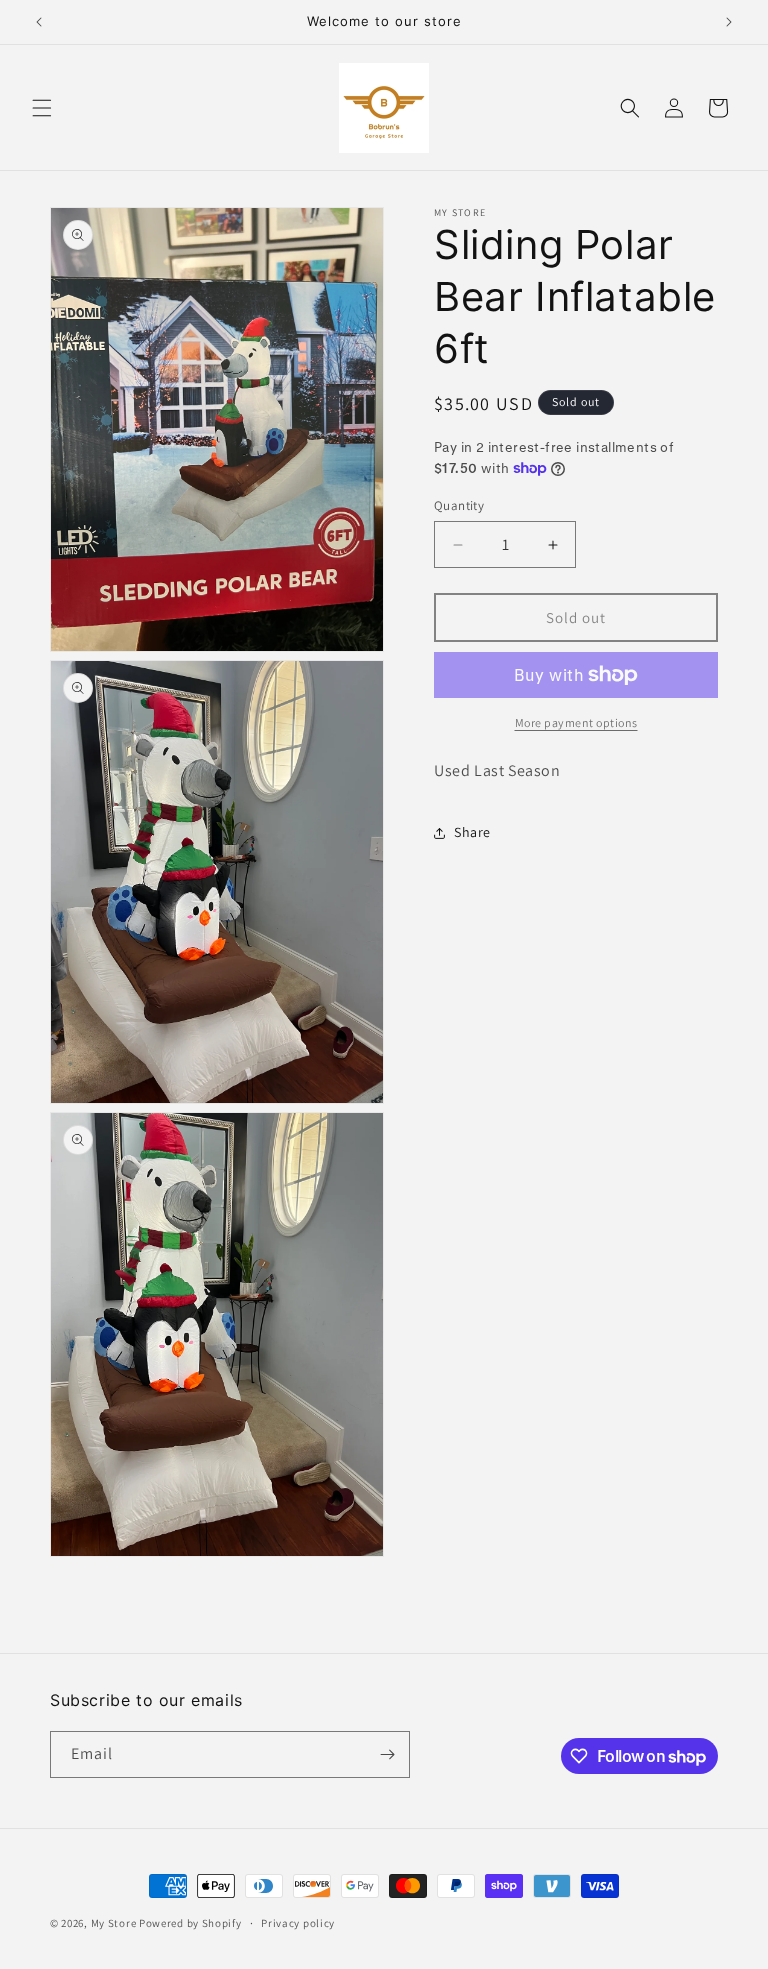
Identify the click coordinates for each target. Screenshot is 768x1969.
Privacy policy (298, 1923)
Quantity (459, 505)
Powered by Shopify (190, 1923)
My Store (114, 1923)
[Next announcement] (729, 22)
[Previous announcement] (39, 22)
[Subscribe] (387, 1754)
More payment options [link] (576, 722)
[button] (42, 108)
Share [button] (472, 832)
